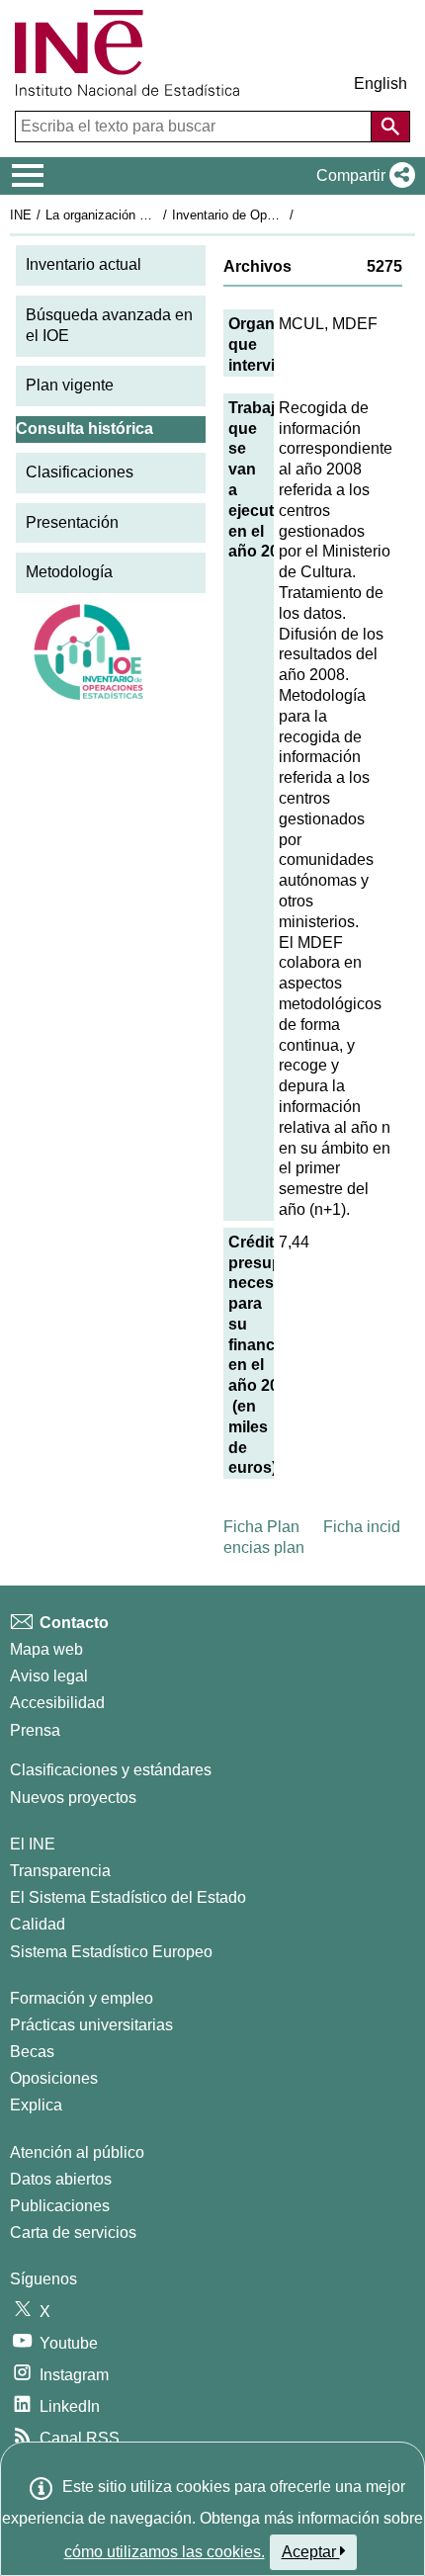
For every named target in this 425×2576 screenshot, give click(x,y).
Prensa (35, 1730)
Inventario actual (84, 264)
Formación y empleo (82, 1998)
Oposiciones (54, 2078)
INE (21, 215)
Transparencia (60, 1871)
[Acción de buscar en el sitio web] (390, 127)
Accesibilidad (57, 1703)
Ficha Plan (261, 1527)
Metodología (69, 572)
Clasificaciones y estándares (111, 1770)
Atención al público (77, 2152)
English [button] (381, 84)
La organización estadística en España (157, 215)
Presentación (72, 522)
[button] (362, 176)
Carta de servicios (73, 2233)
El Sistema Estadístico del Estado (128, 1897)
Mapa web (46, 1649)
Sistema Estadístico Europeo (111, 1952)
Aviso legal (49, 1676)
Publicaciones (60, 2206)
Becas (32, 2052)
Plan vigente (70, 385)
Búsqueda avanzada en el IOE (109, 325)
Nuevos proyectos (73, 1798)
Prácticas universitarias (91, 2025)
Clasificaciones (80, 472)
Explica (36, 2105)
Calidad (38, 1924)
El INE (33, 1844)
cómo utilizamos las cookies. (165, 2552)
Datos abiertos (61, 2179)
